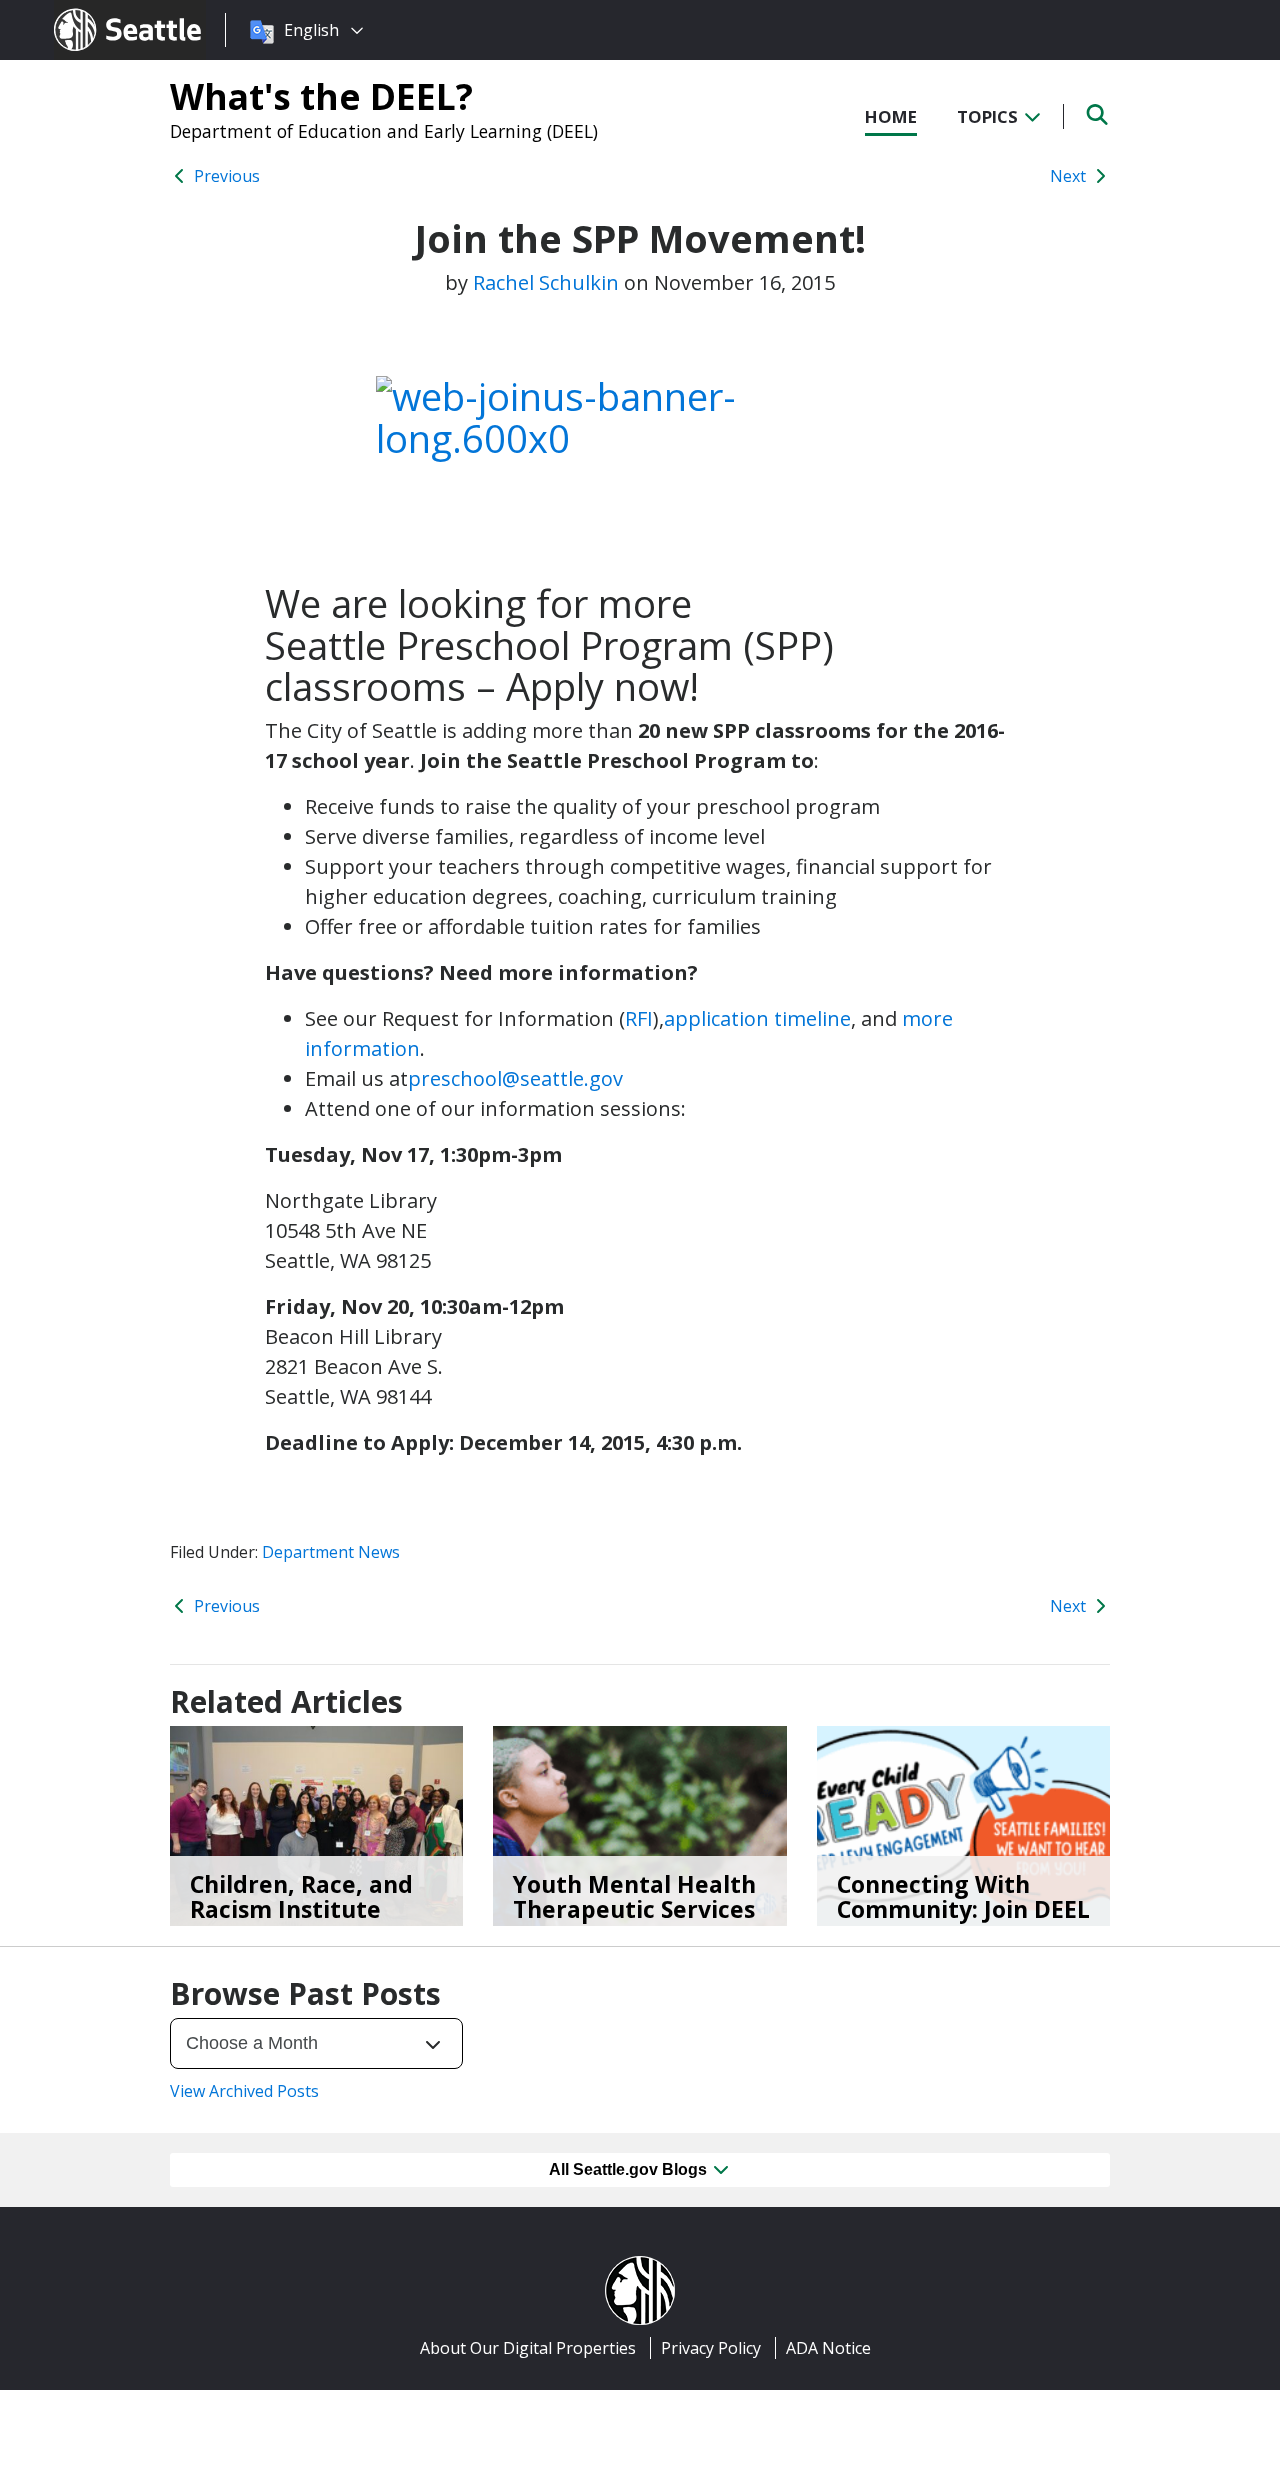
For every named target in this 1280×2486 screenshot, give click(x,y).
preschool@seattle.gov (515, 1078)
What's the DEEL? (321, 96)
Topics (989, 116)
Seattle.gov (96, 11)
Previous (225, 176)
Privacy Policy (711, 2348)
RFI (639, 1018)
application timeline (757, 1018)
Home (891, 116)
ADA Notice (828, 2348)
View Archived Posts (244, 2091)
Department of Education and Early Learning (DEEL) (384, 131)
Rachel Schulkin (546, 282)
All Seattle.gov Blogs (630, 2169)
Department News (331, 1552)
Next (1070, 176)
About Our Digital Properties (528, 2348)
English (311, 30)
